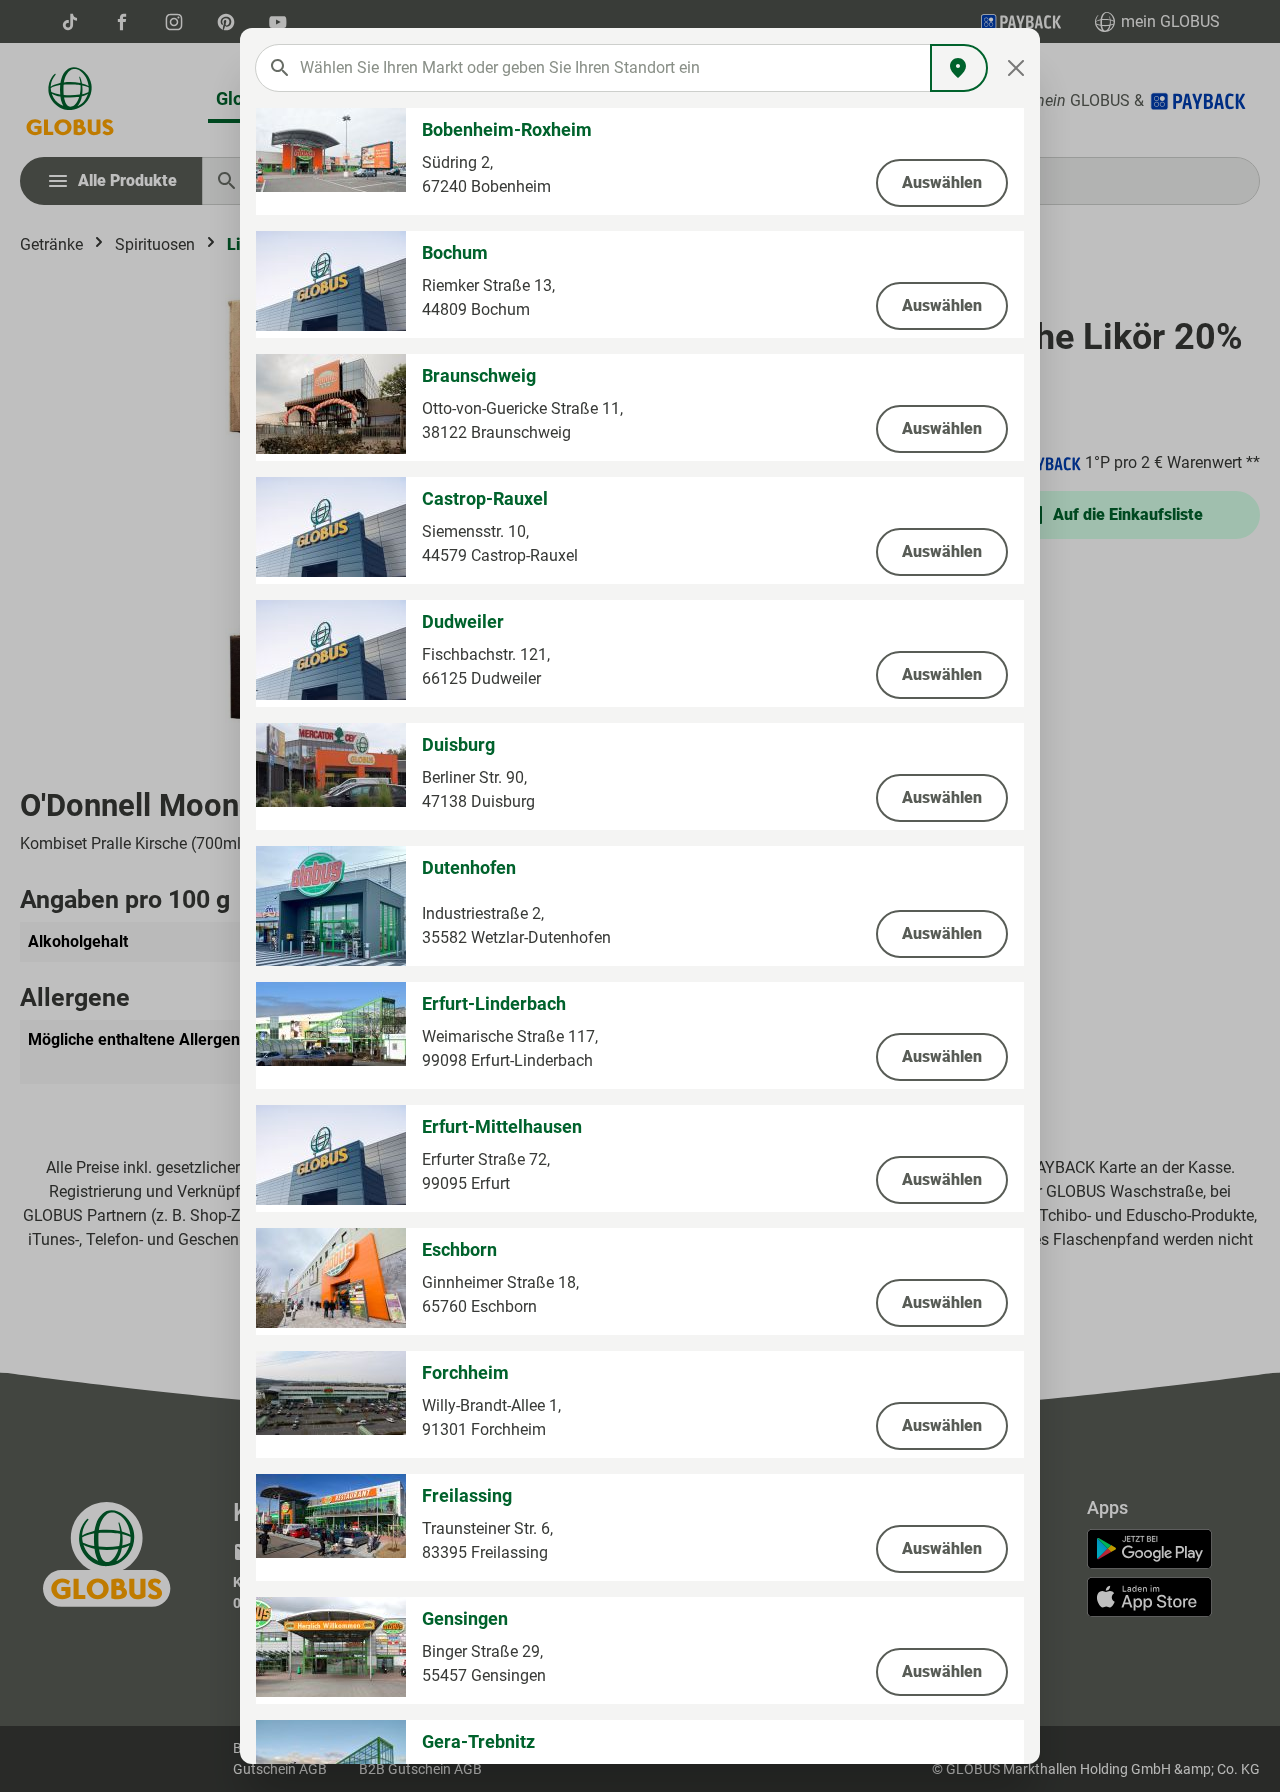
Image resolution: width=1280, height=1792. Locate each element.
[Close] (1016, 68)
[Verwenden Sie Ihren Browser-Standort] (959, 68)
